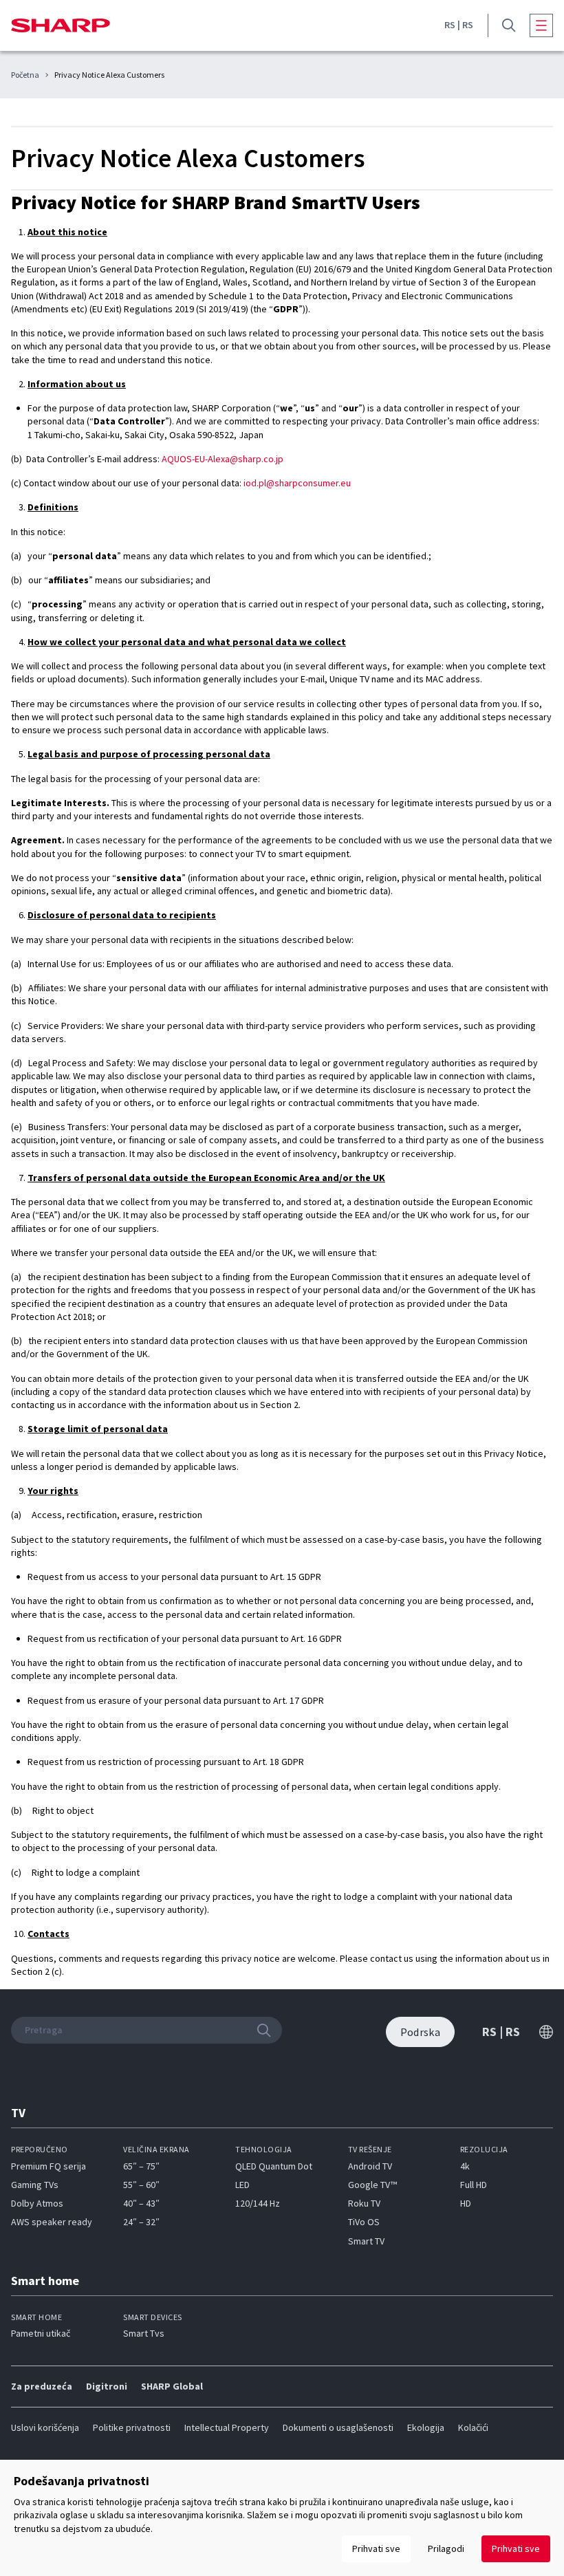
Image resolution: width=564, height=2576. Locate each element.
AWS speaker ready (52, 2222)
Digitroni (107, 2386)
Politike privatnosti (132, 2427)
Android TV (370, 2166)
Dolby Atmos (37, 2203)
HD (466, 2203)
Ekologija (426, 2427)
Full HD (474, 2185)
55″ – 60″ (141, 2185)
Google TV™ (372, 2185)
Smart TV (366, 2241)
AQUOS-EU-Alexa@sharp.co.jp (223, 459)
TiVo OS (364, 2222)
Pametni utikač (41, 2333)
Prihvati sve (516, 2548)
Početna (25, 75)
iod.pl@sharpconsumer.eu (297, 483)
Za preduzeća (42, 2386)
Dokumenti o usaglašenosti (338, 2427)
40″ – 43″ (141, 2203)
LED (242, 2185)
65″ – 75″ (141, 2166)
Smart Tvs (144, 2333)
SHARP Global (172, 2386)
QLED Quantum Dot (274, 2166)
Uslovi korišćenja (45, 2427)
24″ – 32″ (141, 2222)
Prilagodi (446, 2548)
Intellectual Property (227, 2427)
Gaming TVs (35, 2185)
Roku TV (364, 2203)
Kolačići (473, 2427)
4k (465, 2166)
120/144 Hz (258, 2203)
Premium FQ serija (48, 2166)
